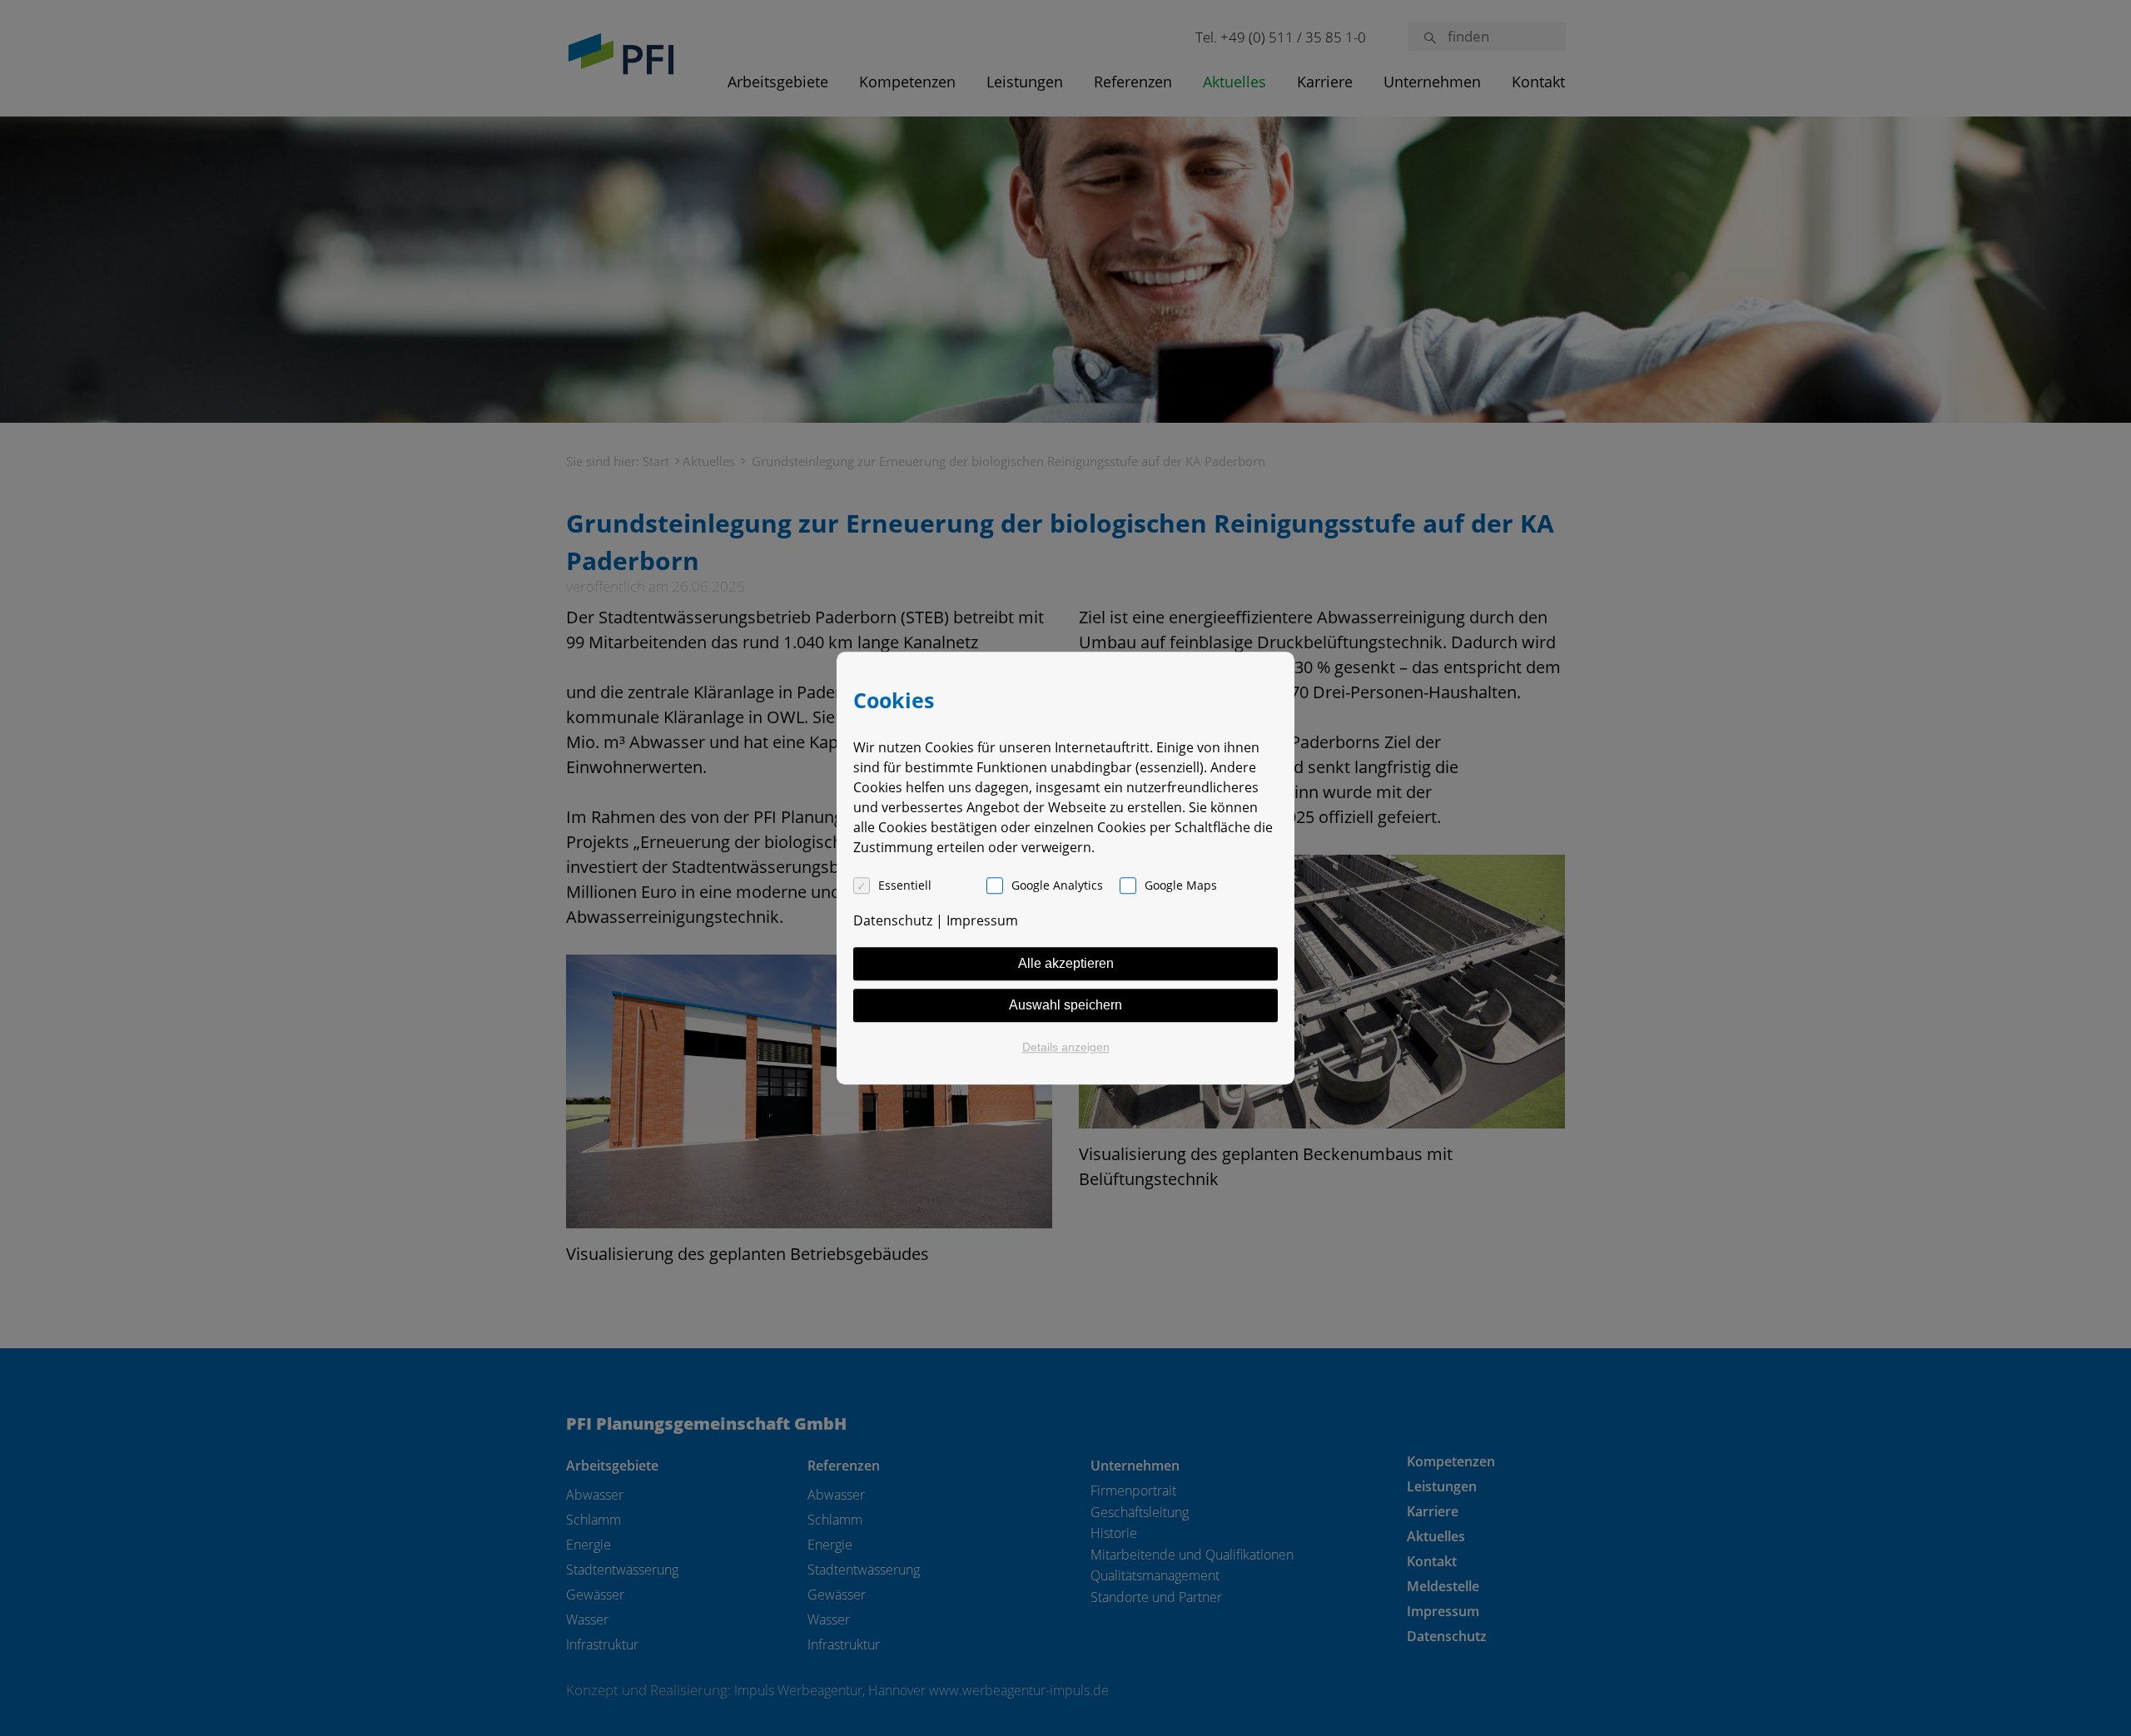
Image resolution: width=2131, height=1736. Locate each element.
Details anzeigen (1066, 1047)
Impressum (982, 920)
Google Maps (1181, 885)
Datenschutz (893, 920)
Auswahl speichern (1065, 1005)
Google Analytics (1057, 885)
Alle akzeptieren (1066, 963)
